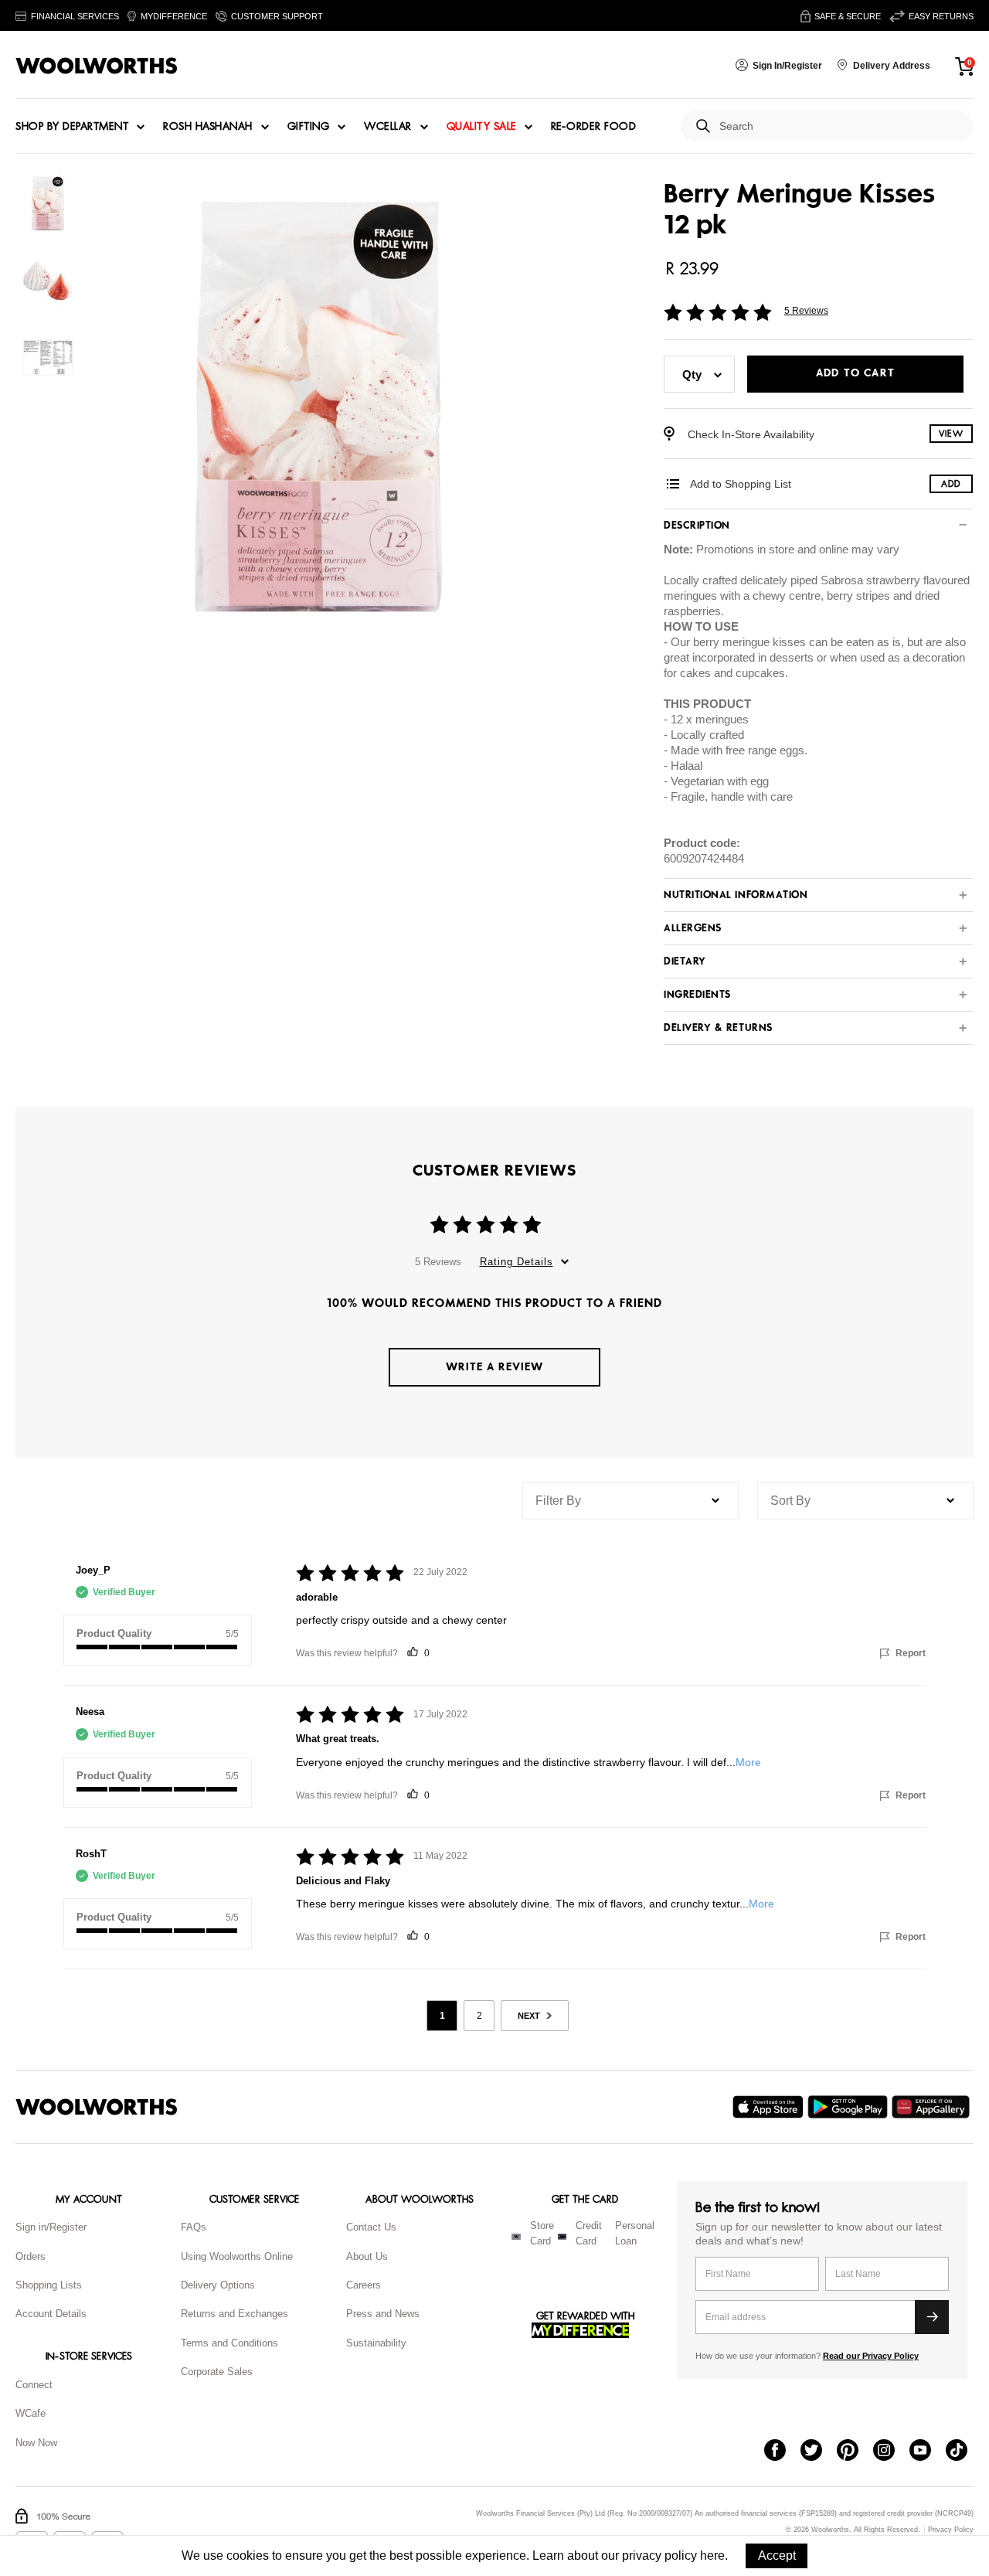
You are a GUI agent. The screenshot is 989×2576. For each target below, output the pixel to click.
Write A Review (494, 1367)
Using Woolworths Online (237, 2256)
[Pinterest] (855, 2452)
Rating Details (517, 1262)
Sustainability (376, 2343)
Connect (34, 2385)
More (748, 1762)
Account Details (51, 2314)
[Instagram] (891, 2452)
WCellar (388, 127)
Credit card (589, 2234)
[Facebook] (782, 2452)
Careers (364, 2285)
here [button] (712, 2556)
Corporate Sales (217, 2372)
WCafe (31, 2413)
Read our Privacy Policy (871, 2356)
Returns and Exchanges (235, 2314)
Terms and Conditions (229, 2343)
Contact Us (371, 2227)
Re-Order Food (594, 127)
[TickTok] (964, 2452)
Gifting (309, 127)
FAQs (194, 2227)
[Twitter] (819, 2452)
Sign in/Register (51, 2227)
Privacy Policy (951, 2530)
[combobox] (840, 126)
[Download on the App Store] (770, 2107)
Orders (31, 2256)
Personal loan (635, 2234)
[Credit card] (562, 2237)
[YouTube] (928, 2452)
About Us (367, 2256)
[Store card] (516, 2237)
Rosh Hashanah (208, 127)
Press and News (383, 2314)
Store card (542, 2234)
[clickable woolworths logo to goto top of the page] (97, 2107)
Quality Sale (481, 127)
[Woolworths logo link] (97, 66)
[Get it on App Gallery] (933, 2107)
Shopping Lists (49, 2285)
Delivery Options (218, 2285)
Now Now (36, 2443)
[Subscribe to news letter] (932, 2317)
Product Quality (114, 1633)
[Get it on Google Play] (850, 2107)
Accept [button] (777, 2556)
